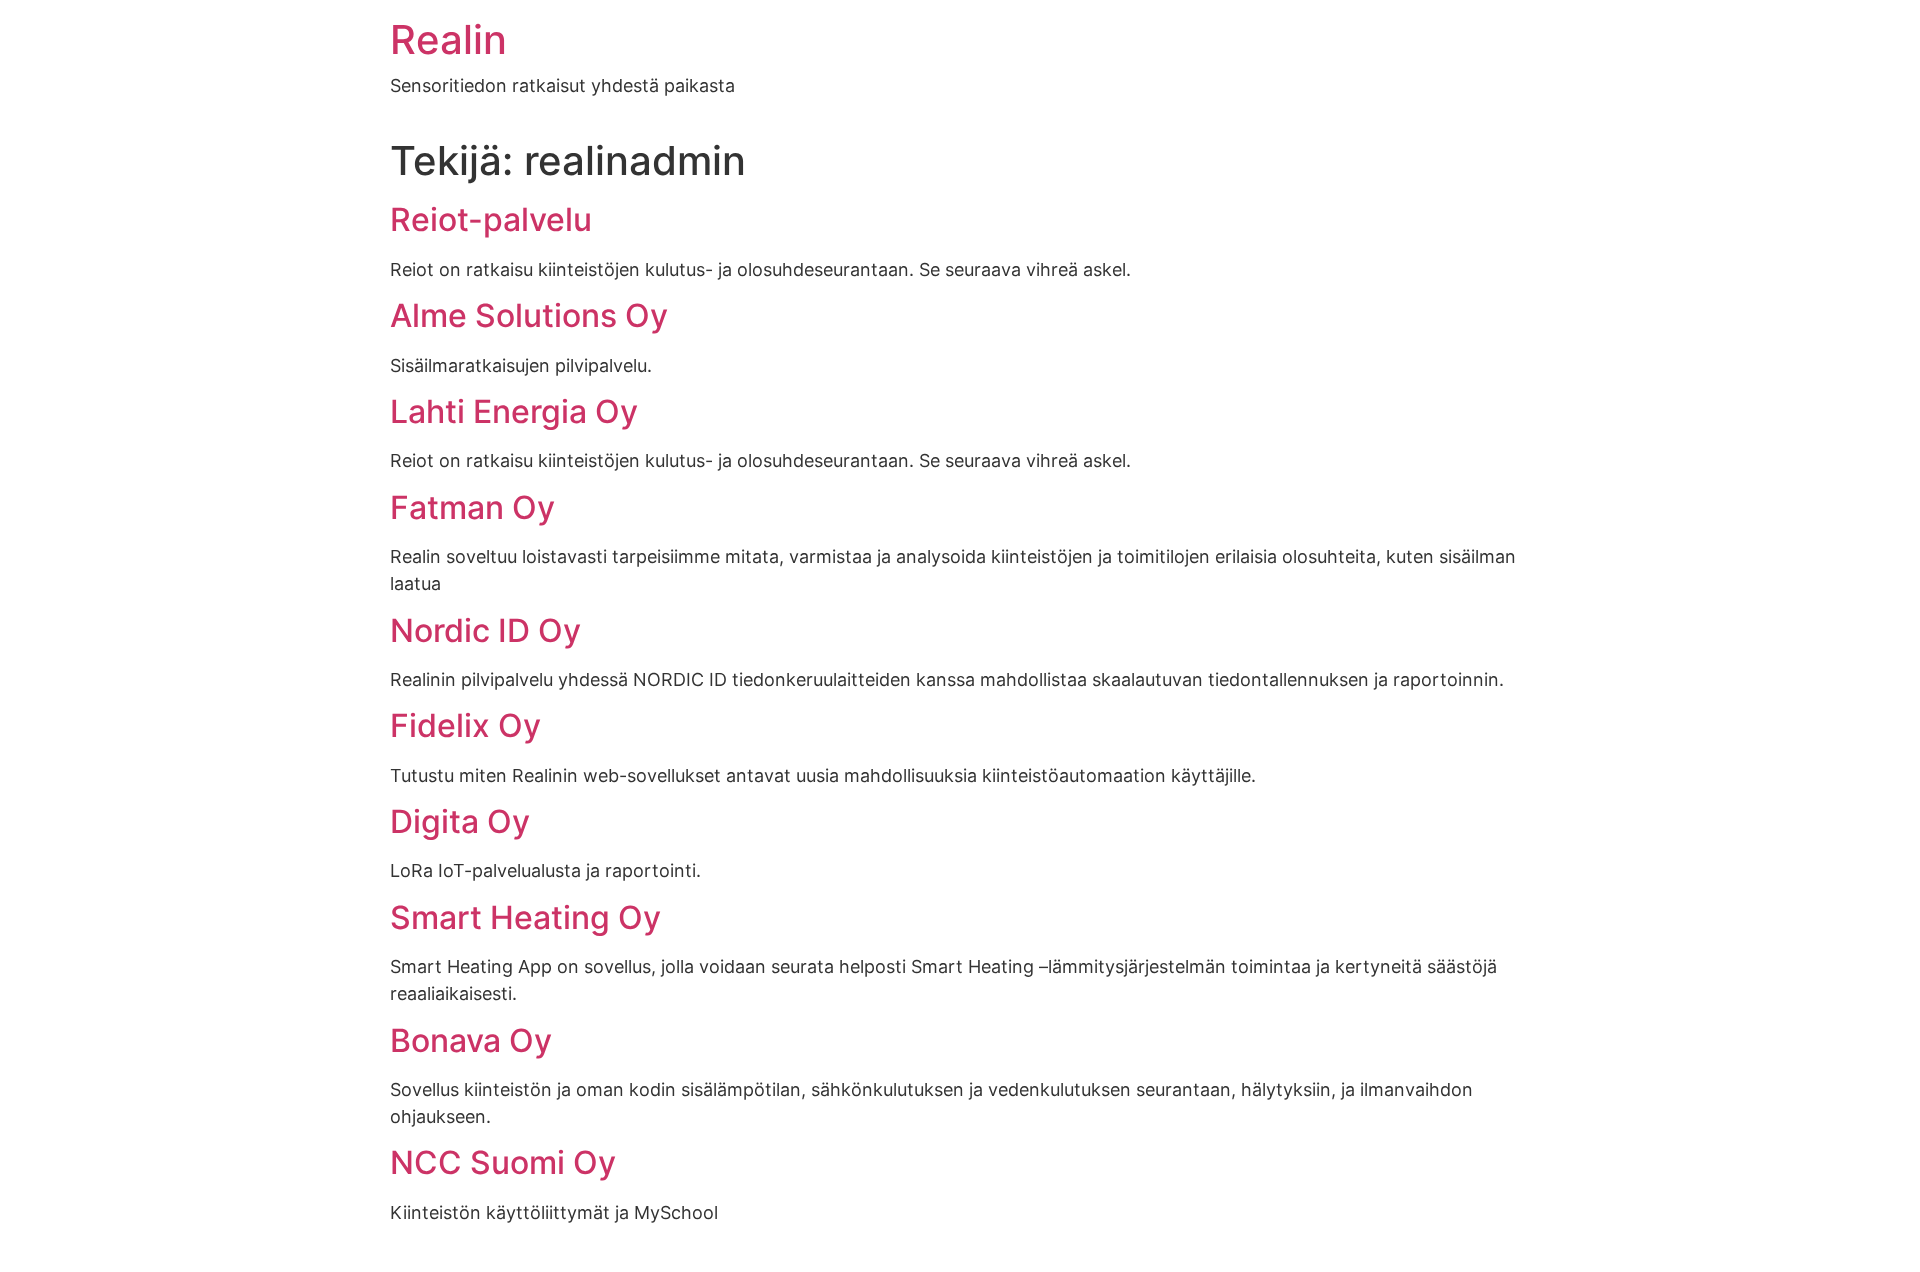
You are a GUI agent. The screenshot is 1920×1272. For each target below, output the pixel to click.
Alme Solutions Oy (529, 315)
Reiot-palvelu (491, 219)
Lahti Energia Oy (514, 411)
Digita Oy (460, 821)
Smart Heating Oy (525, 917)
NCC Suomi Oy (503, 1162)
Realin (448, 39)
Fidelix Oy (465, 725)
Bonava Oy (471, 1040)
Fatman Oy (472, 507)
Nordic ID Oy (485, 630)
